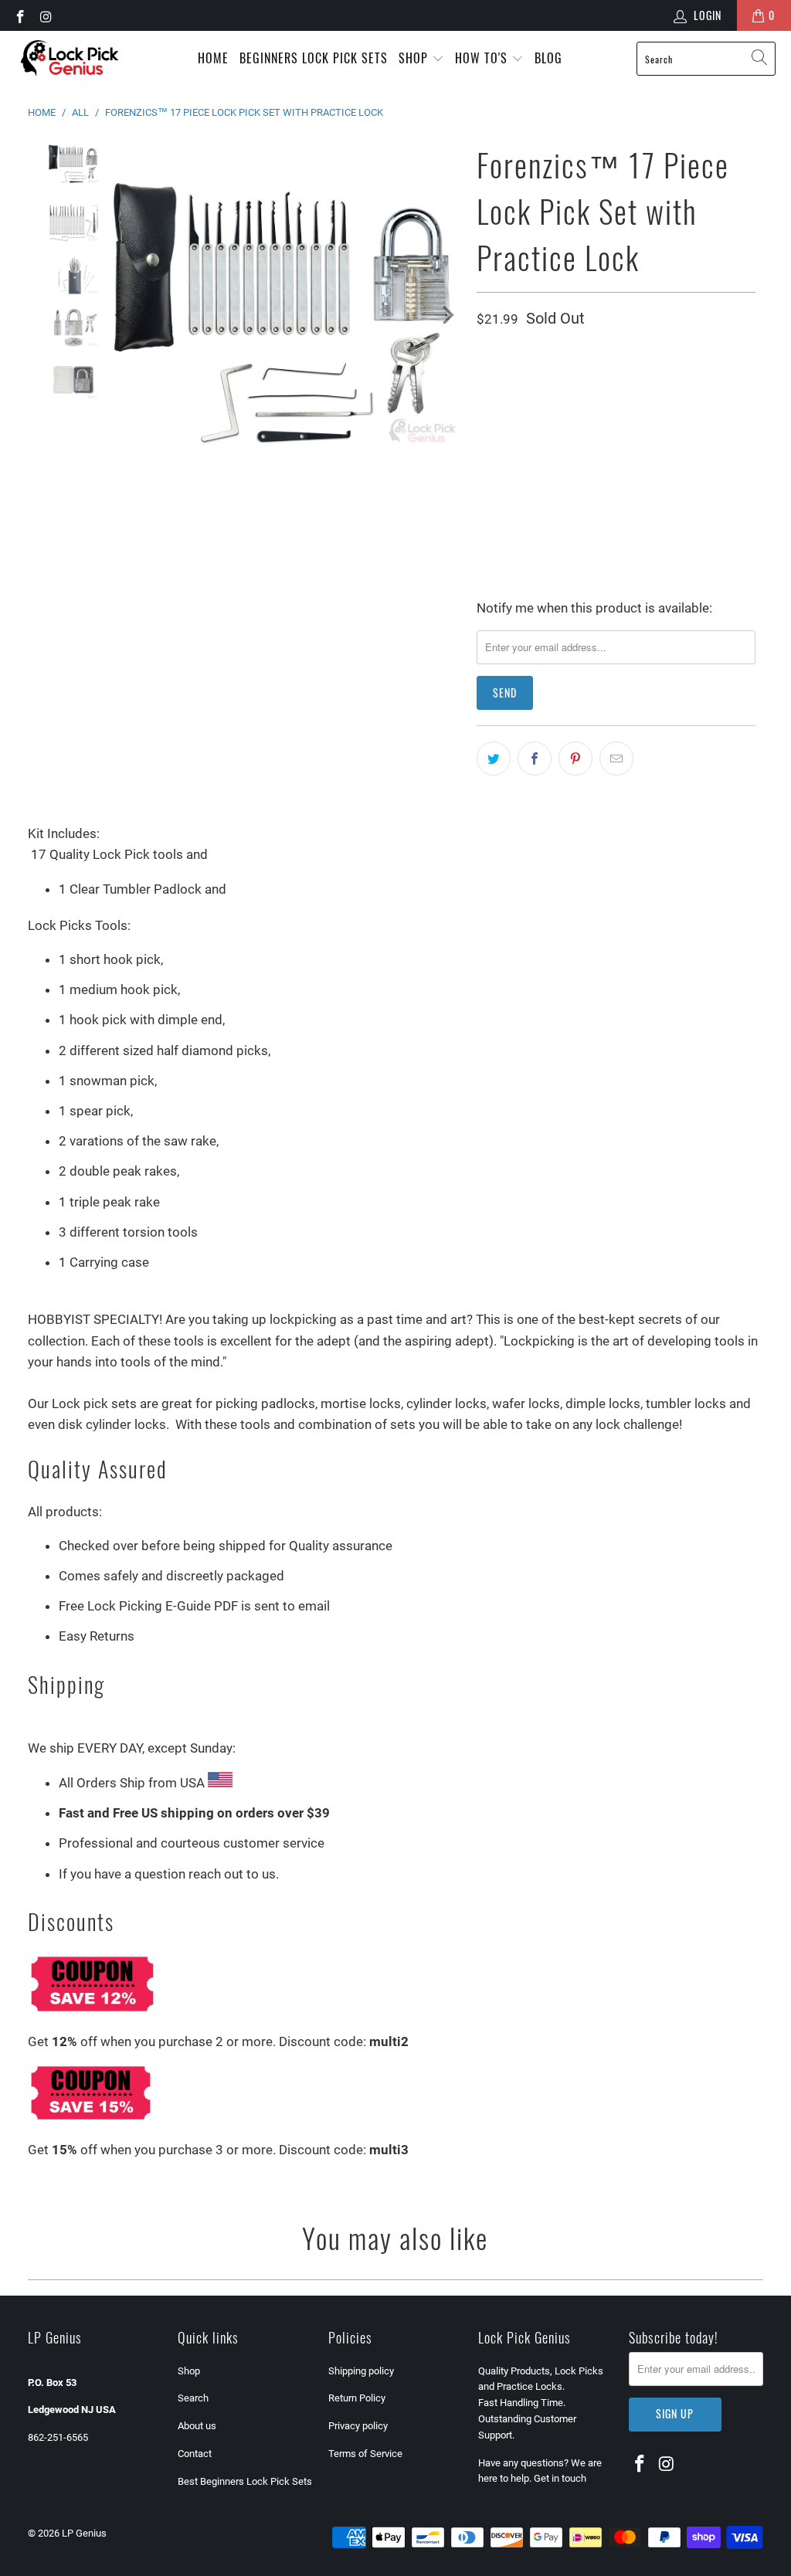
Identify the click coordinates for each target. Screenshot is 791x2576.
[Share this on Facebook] (535, 759)
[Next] (446, 315)
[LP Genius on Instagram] (46, 15)
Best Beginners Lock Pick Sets (245, 2481)
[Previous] (122, 315)
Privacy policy (358, 2426)
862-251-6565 (58, 2437)
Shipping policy (361, 2371)
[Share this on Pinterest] (575, 759)
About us (197, 2426)
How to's (483, 58)
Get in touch (560, 2478)
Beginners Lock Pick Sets (314, 58)
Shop (415, 58)
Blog (548, 58)
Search (193, 2398)
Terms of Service (365, 2454)
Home (213, 58)
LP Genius (84, 2533)
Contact (195, 2454)
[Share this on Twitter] (494, 759)
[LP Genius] (70, 59)
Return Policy (357, 2398)
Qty (484, 359)
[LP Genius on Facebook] (19, 15)
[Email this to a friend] (616, 759)
